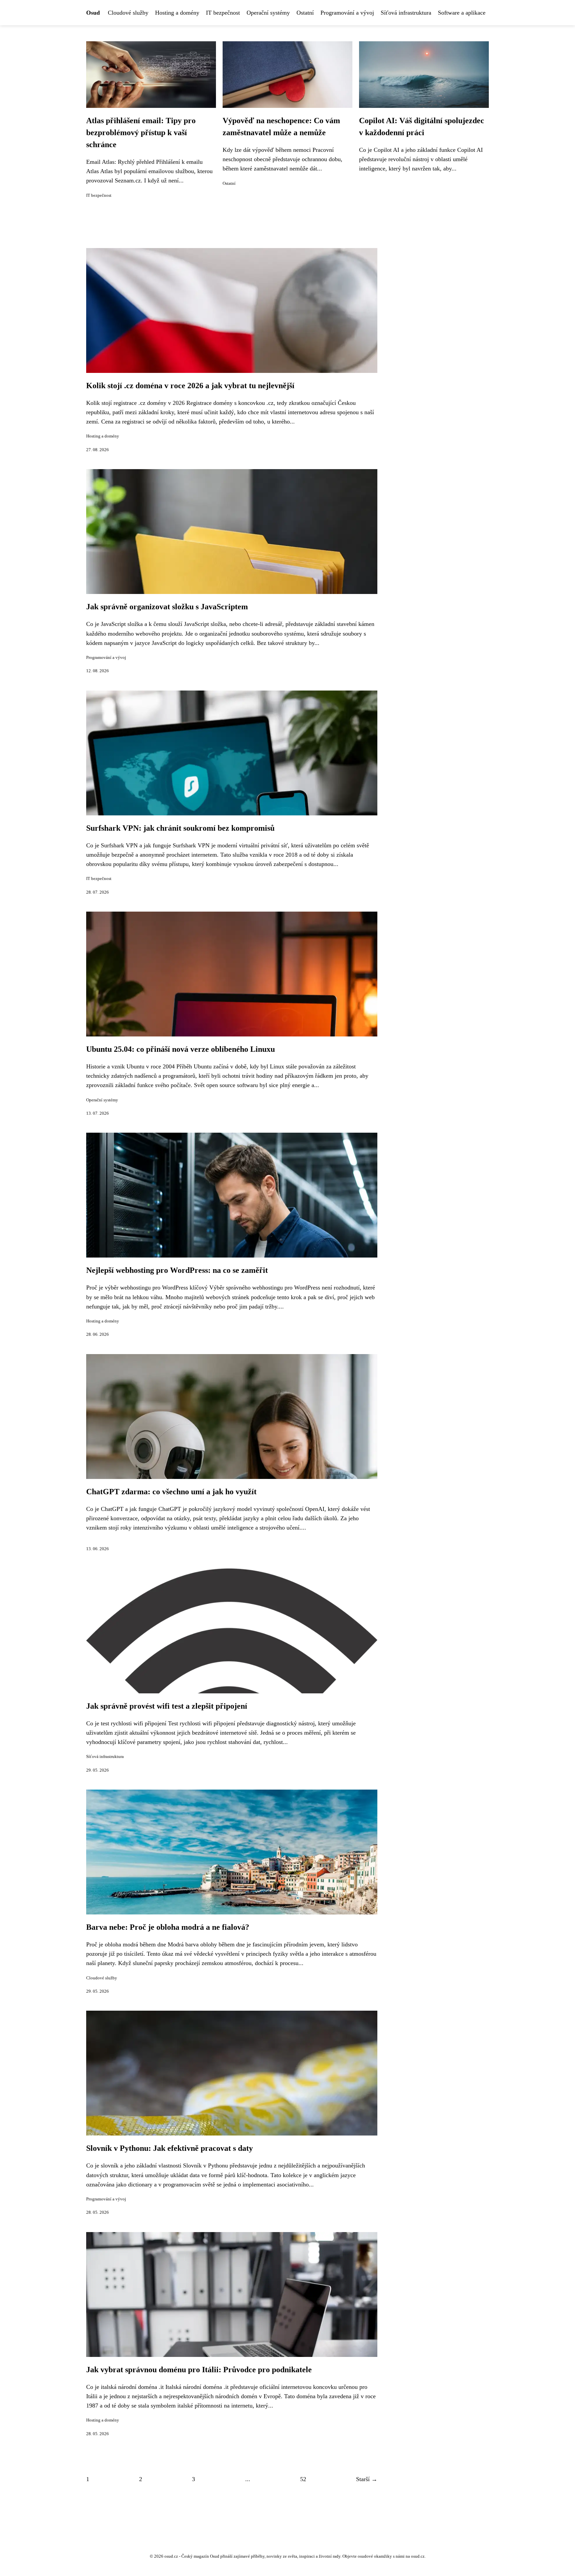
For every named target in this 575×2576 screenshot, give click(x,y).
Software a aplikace (462, 13)
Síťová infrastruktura (406, 13)
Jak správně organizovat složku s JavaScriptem (167, 607)
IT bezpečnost (223, 13)
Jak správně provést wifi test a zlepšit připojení (167, 1706)
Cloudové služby (128, 13)
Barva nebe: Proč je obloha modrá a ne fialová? (168, 1927)
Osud (93, 13)
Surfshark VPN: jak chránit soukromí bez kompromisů (180, 828)
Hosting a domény (177, 13)
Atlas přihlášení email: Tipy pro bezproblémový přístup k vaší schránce (141, 133)
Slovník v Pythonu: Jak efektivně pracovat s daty (170, 2148)
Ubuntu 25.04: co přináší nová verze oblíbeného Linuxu (181, 1049)
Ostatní (305, 13)
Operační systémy (268, 13)
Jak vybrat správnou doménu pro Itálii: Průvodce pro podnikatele (199, 2370)
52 (303, 2479)
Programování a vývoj (347, 13)
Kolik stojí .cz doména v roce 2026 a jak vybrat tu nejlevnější (190, 386)
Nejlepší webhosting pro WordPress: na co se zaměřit (177, 1270)
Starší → (367, 2479)
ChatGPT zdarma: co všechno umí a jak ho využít (171, 1492)
